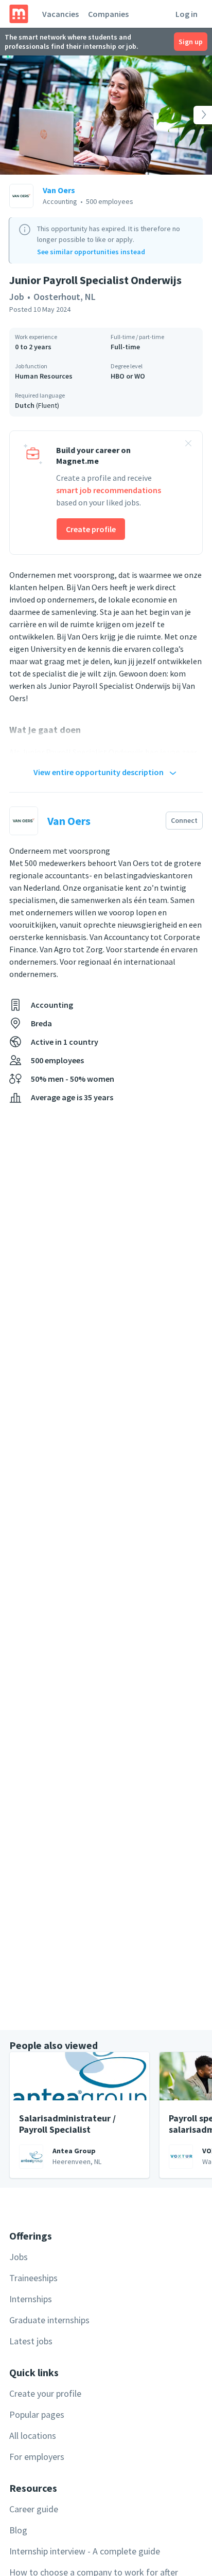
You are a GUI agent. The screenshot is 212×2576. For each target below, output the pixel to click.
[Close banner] (188, 445)
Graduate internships (49, 2320)
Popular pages (37, 2414)
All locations (33, 2436)
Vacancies (60, 14)
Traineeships (33, 2278)
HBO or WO (128, 376)
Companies (108, 14)
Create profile (91, 529)
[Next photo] (191, 115)
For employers (37, 2457)
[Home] (19, 14)
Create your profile (45, 2393)
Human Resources (44, 376)
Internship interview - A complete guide (85, 2551)
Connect (184, 820)
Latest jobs (31, 2341)
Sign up (191, 42)
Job (17, 297)
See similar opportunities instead (91, 252)
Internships (31, 2299)
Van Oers (59, 190)
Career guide (34, 2509)
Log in (187, 14)
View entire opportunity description (99, 772)
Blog (18, 2530)
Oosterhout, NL (65, 297)
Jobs (19, 2257)
